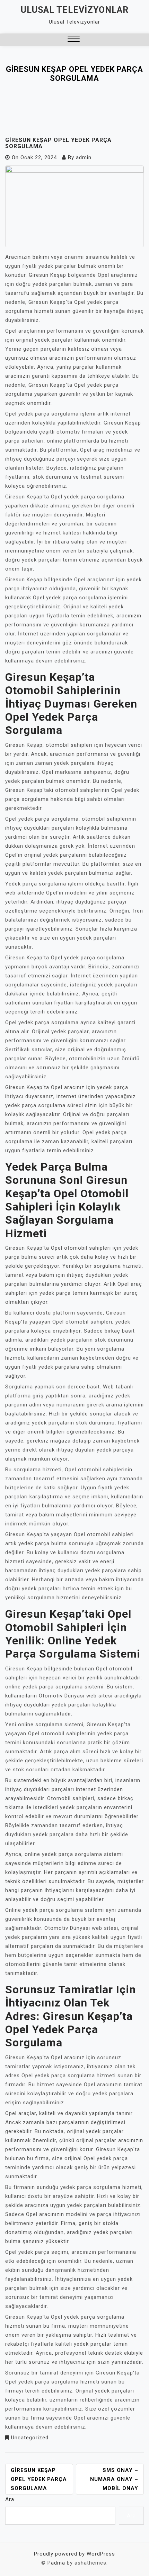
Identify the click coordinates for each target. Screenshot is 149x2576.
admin (84, 157)
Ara (10, 2499)
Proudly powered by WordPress (74, 2554)
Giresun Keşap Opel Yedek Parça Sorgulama (39, 2479)
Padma (56, 2563)
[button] (74, 40)
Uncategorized (30, 2438)
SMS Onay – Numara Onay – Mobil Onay (114, 2479)
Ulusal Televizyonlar (75, 10)
